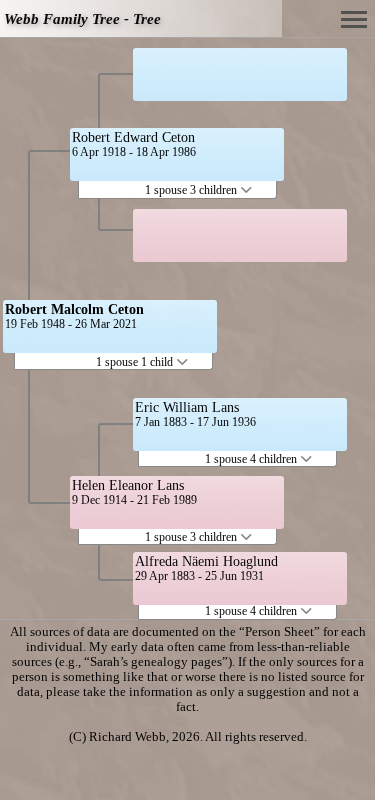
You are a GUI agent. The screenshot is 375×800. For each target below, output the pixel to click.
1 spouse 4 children (252, 459)
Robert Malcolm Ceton (74, 309)
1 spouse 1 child (136, 362)
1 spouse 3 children (192, 190)
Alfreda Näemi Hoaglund (206, 561)
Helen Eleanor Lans (128, 485)
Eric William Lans (187, 407)
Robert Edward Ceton (133, 137)
